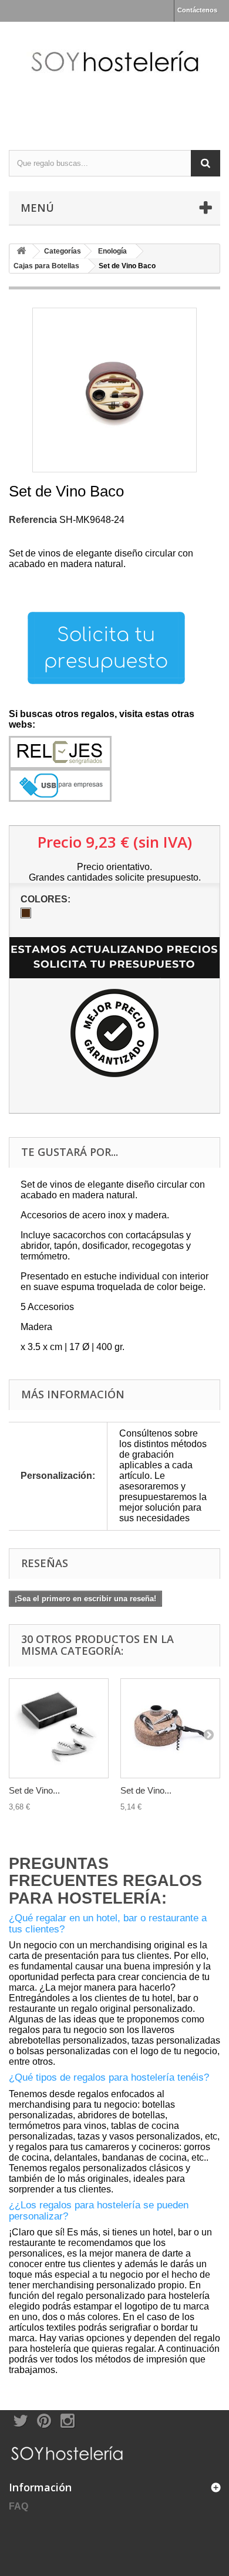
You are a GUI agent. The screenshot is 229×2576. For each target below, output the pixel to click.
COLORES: (47, 899)
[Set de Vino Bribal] (170, 1728)
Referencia (33, 520)
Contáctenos (197, 10)
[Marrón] (26, 913)
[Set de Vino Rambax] (59, 1728)
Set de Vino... (34, 1790)
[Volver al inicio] (21, 251)
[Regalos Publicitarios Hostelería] (114, 76)
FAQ (18, 2506)
